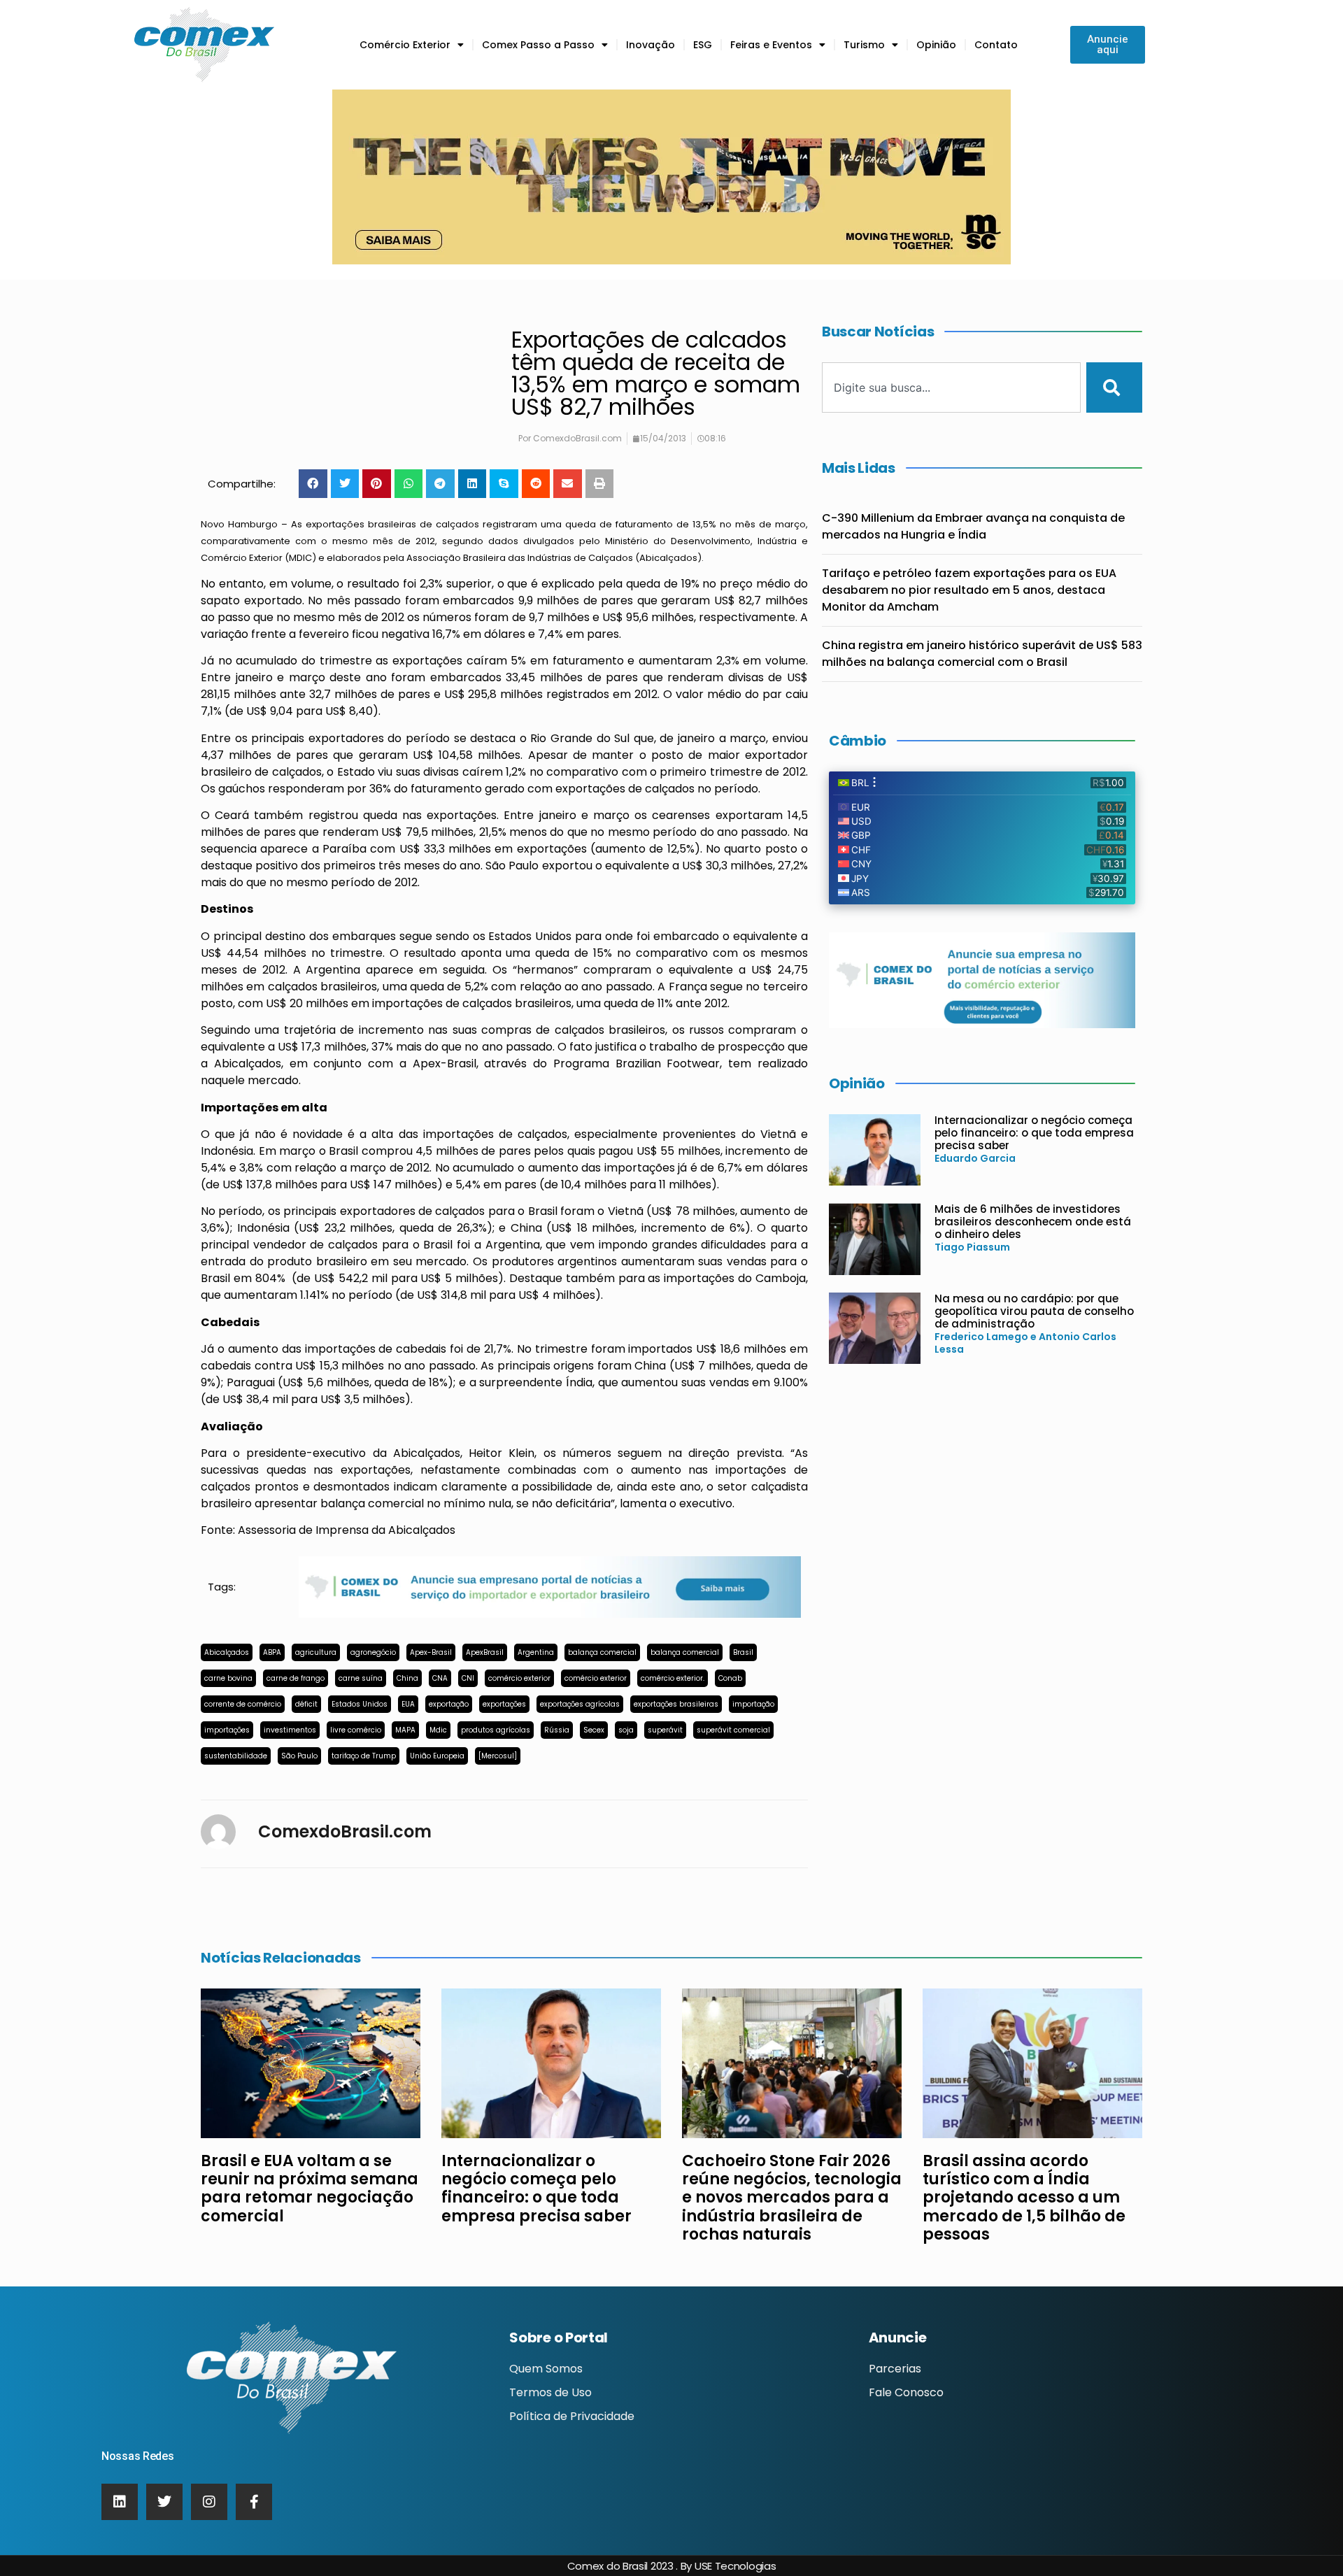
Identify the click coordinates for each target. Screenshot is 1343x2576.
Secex (594, 1730)
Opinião (936, 45)
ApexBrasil (485, 1652)
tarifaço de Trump (364, 1756)
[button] (313, 484)
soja (626, 1730)
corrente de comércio (243, 1704)
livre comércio (356, 1730)
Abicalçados (227, 1652)
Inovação (651, 45)
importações (227, 1730)
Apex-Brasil (431, 1652)
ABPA (272, 1652)
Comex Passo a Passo (538, 45)
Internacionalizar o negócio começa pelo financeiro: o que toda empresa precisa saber (1034, 1133)
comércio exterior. (673, 1678)
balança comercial (602, 1652)
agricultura (316, 1652)
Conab (730, 1678)
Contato (996, 45)
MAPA (405, 1730)
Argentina (536, 1652)
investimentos (290, 1730)
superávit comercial (733, 1730)
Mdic (438, 1730)
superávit (665, 1730)
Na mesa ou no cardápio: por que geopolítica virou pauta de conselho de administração (1034, 1311)
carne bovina (228, 1678)
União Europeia (437, 1756)
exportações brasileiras (676, 1704)
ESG (703, 45)
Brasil (743, 1652)
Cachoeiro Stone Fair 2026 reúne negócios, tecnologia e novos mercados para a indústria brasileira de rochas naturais (792, 2198)
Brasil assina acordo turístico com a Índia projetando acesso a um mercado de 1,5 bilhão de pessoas (1024, 2198)
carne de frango (296, 1678)
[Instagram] (209, 2502)
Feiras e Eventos (771, 45)
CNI (468, 1678)
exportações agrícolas (580, 1704)
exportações (504, 1704)
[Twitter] (164, 2502)
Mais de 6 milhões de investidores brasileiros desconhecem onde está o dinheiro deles (1033, 1222)
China (407, 1678)
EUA (408, 1704)
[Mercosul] (498, 1756)
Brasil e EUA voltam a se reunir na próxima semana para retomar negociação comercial (310, 2189)
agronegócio (373, 1652)
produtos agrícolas (496, 1730)
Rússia (557, 1730)
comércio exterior (519, 1678)
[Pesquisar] (1114, 387)
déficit (306, 1704)
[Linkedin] (120, 2502)
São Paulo (299, 1756)
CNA (440, 1678)
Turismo (864, 45)
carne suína (361, 1678)
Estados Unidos (360, 1704)
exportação (449, 1704)
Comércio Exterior (405, 45)
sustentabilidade (236, 1756)
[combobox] (951, 387)
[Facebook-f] (254, 2502)
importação (753, 1704)
